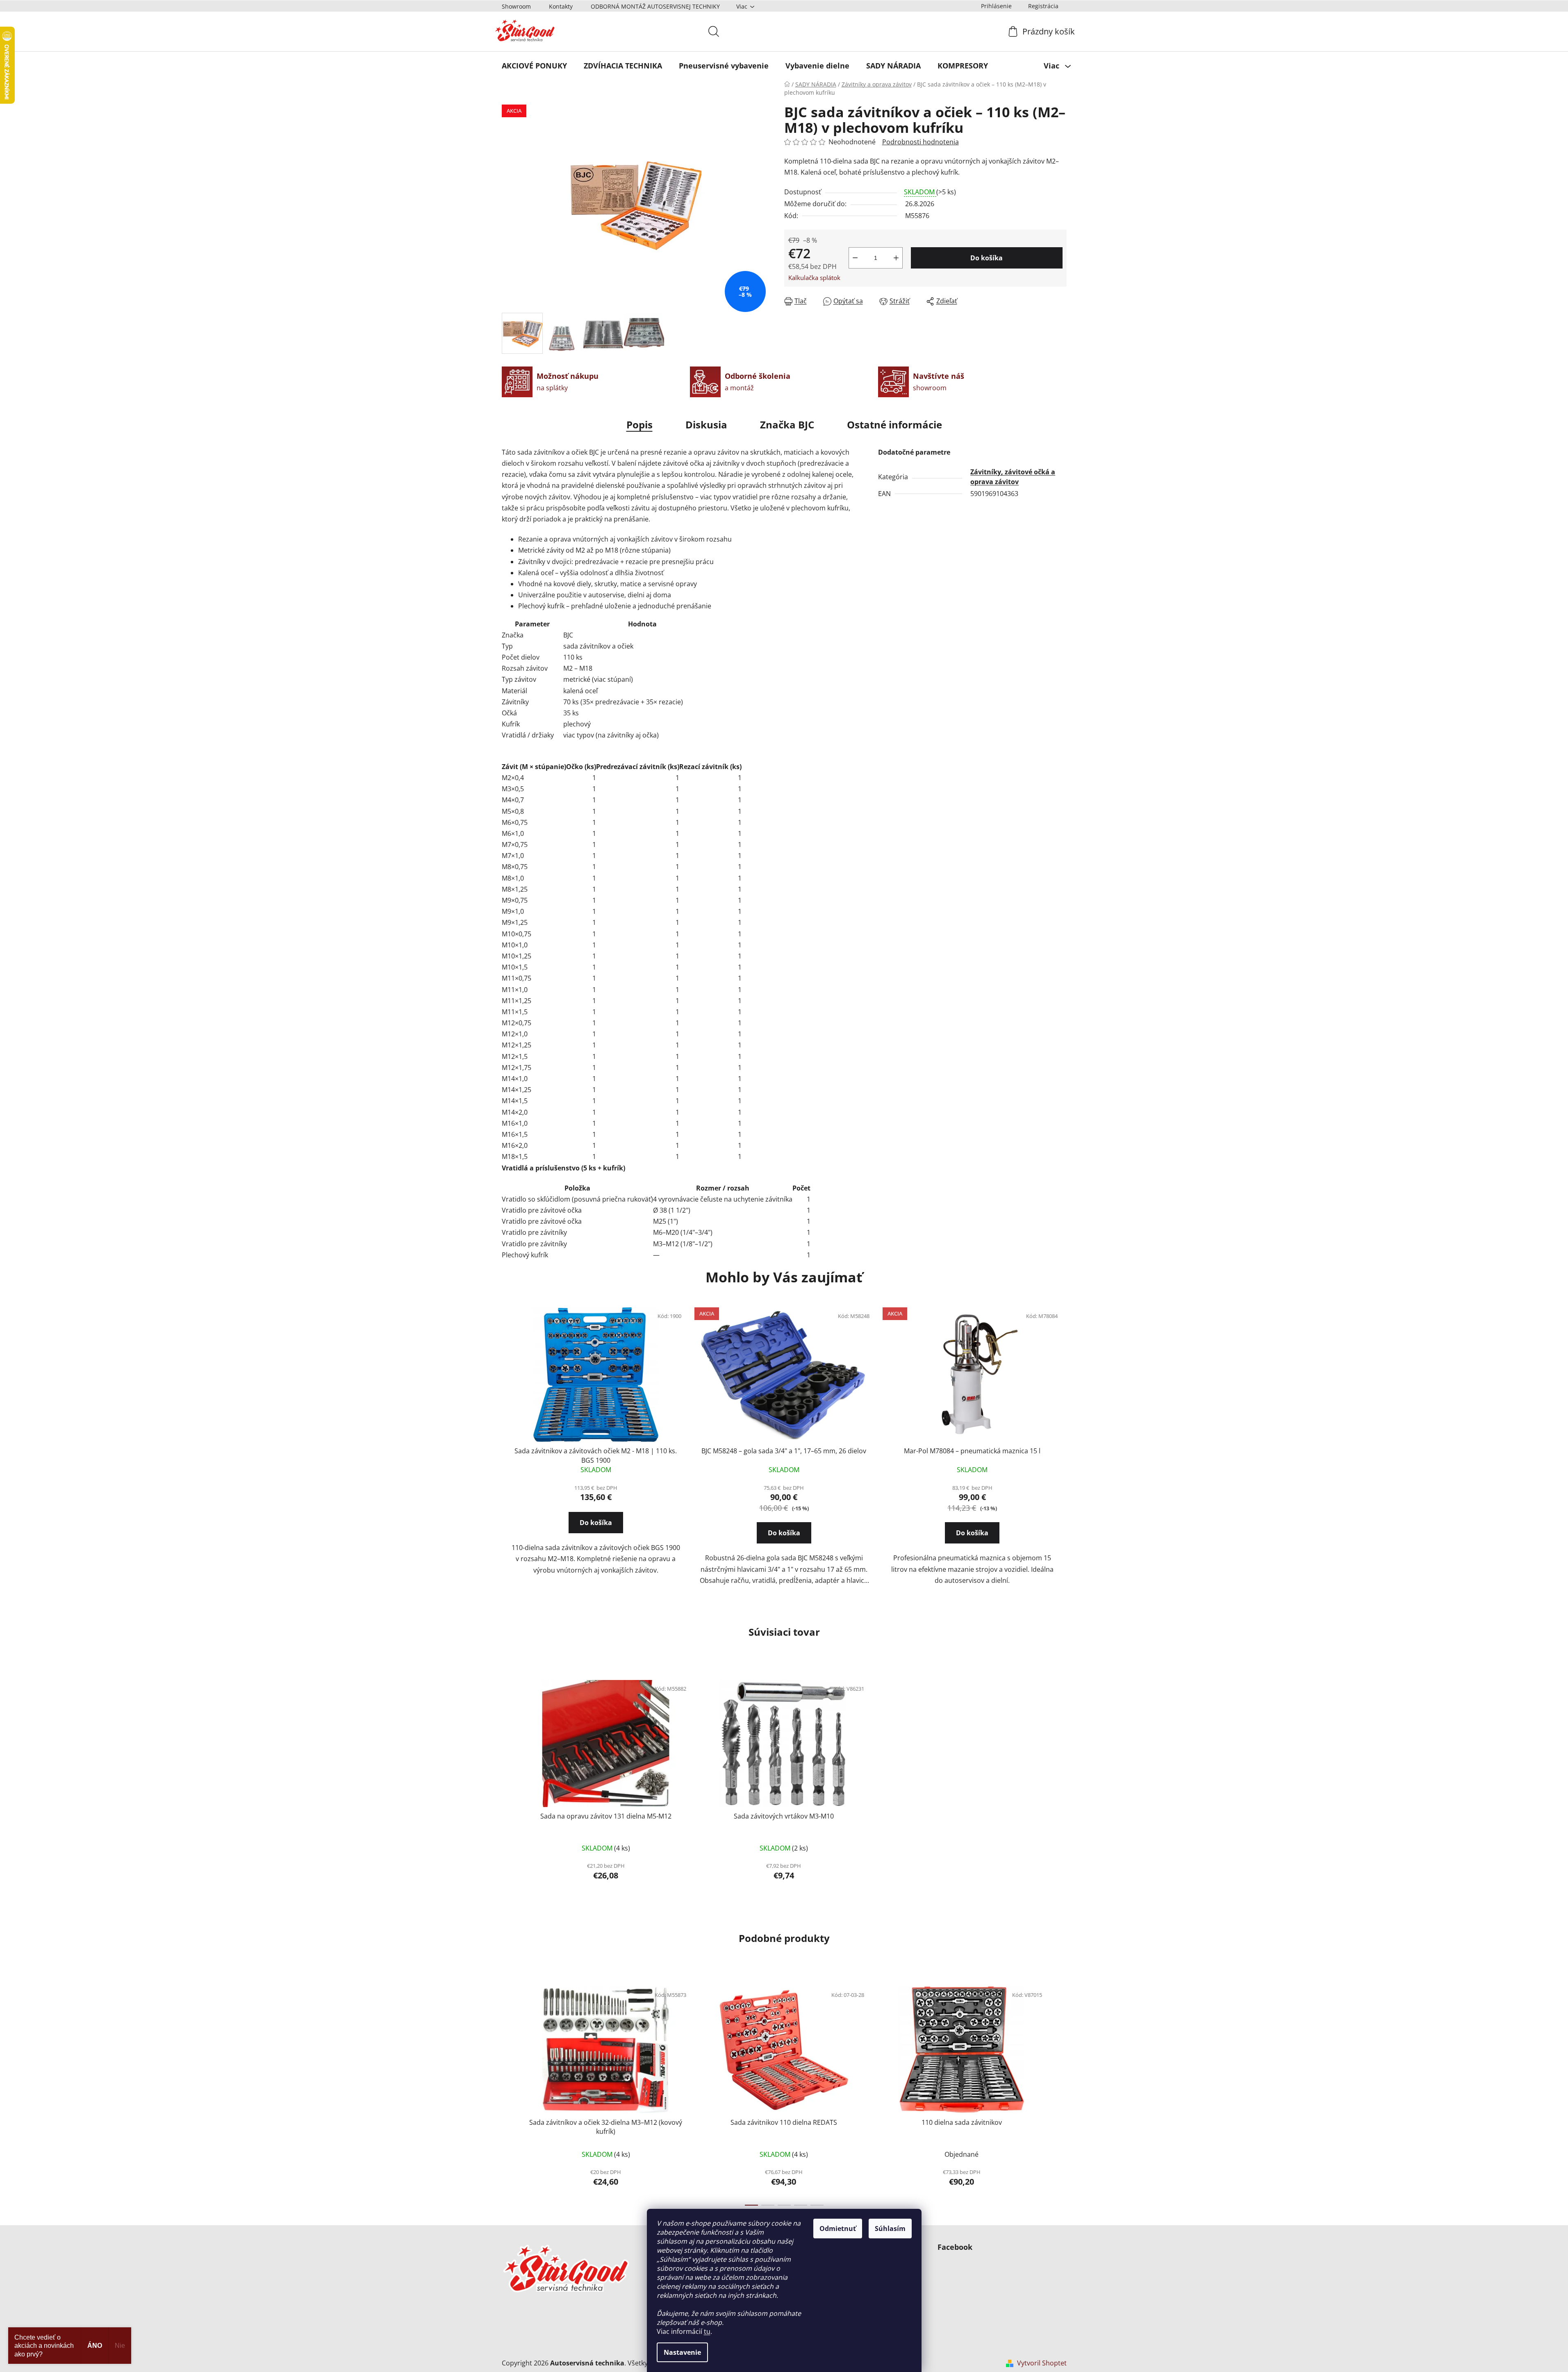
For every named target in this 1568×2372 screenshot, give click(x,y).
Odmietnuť (838, 2229)
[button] (596, 1530)
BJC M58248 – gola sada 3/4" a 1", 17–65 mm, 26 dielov (784, 1451)
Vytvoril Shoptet (1042, 2363)
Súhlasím (890, 2229)
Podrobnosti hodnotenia (921, 142)
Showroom (516, 6)
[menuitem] (534, 66)
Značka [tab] (787, 425)
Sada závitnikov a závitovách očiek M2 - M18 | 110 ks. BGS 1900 (596, 1455)
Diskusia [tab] (706, 425)
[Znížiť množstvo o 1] (855, 258)
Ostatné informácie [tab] (894, 425)
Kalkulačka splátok (814, 278)
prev (508, 2094)
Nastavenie (682, 2352)
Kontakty (561, 6)
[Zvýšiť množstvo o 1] (896, 258)
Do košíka (987, 258)
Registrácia (1043, 6)
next (1060, 2094)
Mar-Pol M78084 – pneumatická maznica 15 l (972, 1451)
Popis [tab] (639, 425)
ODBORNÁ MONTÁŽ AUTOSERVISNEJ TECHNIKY (655, 6)
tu (707, 2331)
